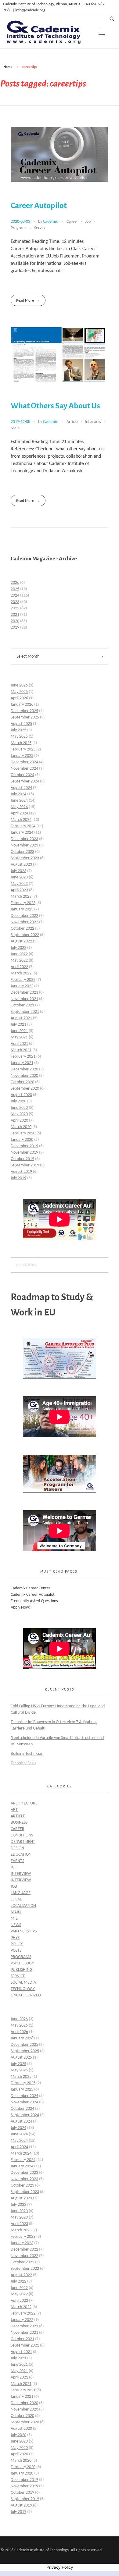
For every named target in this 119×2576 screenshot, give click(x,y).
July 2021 (18, 1025)
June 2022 (19, 954)
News (16, 1925)
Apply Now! (21, 1607)
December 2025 (24, 711)
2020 (15, 621)
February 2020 (23, 1133)
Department (23, 1842)
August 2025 (21, 724)
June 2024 (19, 801)
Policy (17, 1944)
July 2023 (18, 871)
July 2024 (18, 794)
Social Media (23, 1983)
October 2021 (22, 1005)
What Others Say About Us (55, 406)
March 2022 (21, 973)
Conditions (22, 1835)
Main (15, 428)
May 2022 (19, 961)
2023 (15, 602)
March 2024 (21, 820)
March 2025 (21, 743)
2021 (15, 615)
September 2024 (25, 781)
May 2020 (19, 1114)
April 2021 (19, 1044)
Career (72, 222)
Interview (93, 422)
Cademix (51, 222)
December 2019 (24, 1146)
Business (19, 1823)
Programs (19, 228)
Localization (23, 1906)
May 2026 (19, 692)
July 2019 (18, 1178)
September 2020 (25, 1089)
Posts (16, 1951)
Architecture (24, 1803)
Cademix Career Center (31, 1588)
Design (17, 1848)
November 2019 (24, 1153)
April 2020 (19, 1121)
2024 (15, 596)
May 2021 (19, 1037)
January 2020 (22, 1140)
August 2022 (21, 941)
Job (88, 222)
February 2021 (23, 1057)
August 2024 (21, 788)
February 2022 (23, 980)
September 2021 (25, 1012)
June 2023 (19, 877)
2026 (15, 583)
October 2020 (22, 1082)
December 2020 (24, 1069)
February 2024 (23, 826)
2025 (15, 589)
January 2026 (22, 705)
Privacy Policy (60, 2567)
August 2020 (21, 1095)
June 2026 (19, 685)
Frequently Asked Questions (34, 1601)
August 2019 (21, 1172)
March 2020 (21, 1127)
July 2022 (18, 948)
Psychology (22, 1963)
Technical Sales (23, 1763)
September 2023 (25, 858)
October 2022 (22, 929)
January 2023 (22, 909)
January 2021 (22, 1063)
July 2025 (18, 730)
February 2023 (23, 903)
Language (21, 1893)
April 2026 (19, 698)
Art (14, 1810)
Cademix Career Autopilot (33, 1595)
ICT (13, 1867)
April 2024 (19, 813)
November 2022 (24, 922)
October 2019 (22, 1159)
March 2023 (21, 897)
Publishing (22, 1970)
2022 (15, 608)
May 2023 (19, 884)
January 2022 (22, 986)
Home (8, 67)
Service (40, 228)
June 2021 (19, 1031)
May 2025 (19, 737)
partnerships (24, 1931)
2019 (15, 628)
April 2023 (19, 890)
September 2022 (25, 935)
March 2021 (21, 1050)
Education (21, 1855)
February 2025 (23, 749)
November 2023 (24, 845)
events (17, 1861)
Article (72, 422)
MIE (14, 1919)
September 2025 (25, 717)
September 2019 (25, 1165)
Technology (23, 1989)
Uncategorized (26, 1995)
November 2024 (24, 769)
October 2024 (22, 775)
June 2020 (19, 1108)
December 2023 (24, 839)
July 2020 (18, 1101)
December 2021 (24, 993)
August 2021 (21, 1018)
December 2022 (24, 916)
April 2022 (19, 967)
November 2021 (24, 999)
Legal (16, 1899)
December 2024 (24, 762)
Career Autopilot (39, 206)
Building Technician (27, 1754)
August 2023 (21, 865)
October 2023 (22, 852)
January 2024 (22, 833)
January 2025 (22, 756)
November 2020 (24, 1076)
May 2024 (19, 807)
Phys (15, 1938)
